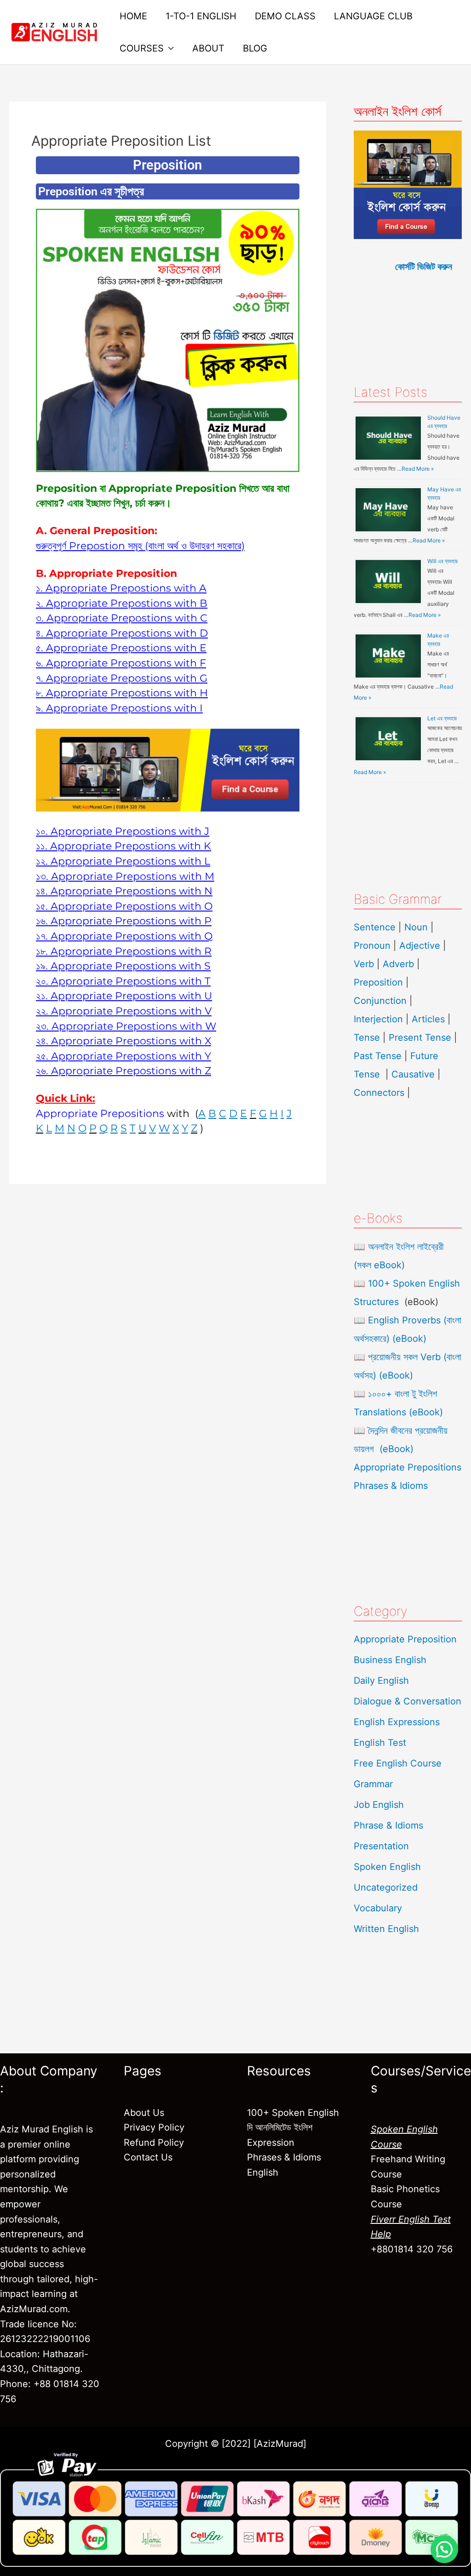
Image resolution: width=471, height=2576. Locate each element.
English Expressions (397, 1722)
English (263, 2172)
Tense (367, 1037)
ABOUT (208, 48)
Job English (379, 1805)
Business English (390, 1660)
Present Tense (420, 1037)
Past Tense (378, 1056)
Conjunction (380, 1001)
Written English (386, 1929)
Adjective (420, 946)
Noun (416, 927)
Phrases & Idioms (391, 1486)
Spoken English (387, 1867)
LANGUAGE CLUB (373, 16)
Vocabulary (378, 1908)
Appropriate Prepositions (408, 1467)
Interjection (378, 1019)
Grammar (373, 1784)
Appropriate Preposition (405, 1639)
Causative (413, 1074)
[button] (444, 2549)
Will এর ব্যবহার (442, 561)
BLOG (255, 48)
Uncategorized (386, 1887)
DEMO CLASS (285, 16)
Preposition (380, 982)
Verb (364, 964)
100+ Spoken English (293, 2113)
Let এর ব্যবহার (442, 718)
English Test (380, 1743)
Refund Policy (154, 2143)
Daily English (381, 1681)
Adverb (398, 964)
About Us (144, 2113)
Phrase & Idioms (388, 1825)
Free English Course (398, 1763)
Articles (428, 1019)
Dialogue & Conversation (408, 1701)
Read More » (418, 469)
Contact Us (148, 2157)
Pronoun (372, 946)
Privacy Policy (154, 2127)
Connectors (379, 1093)
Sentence (375, 927)
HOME (133, 16)
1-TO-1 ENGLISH (201, 16)
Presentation (381, 1846)
